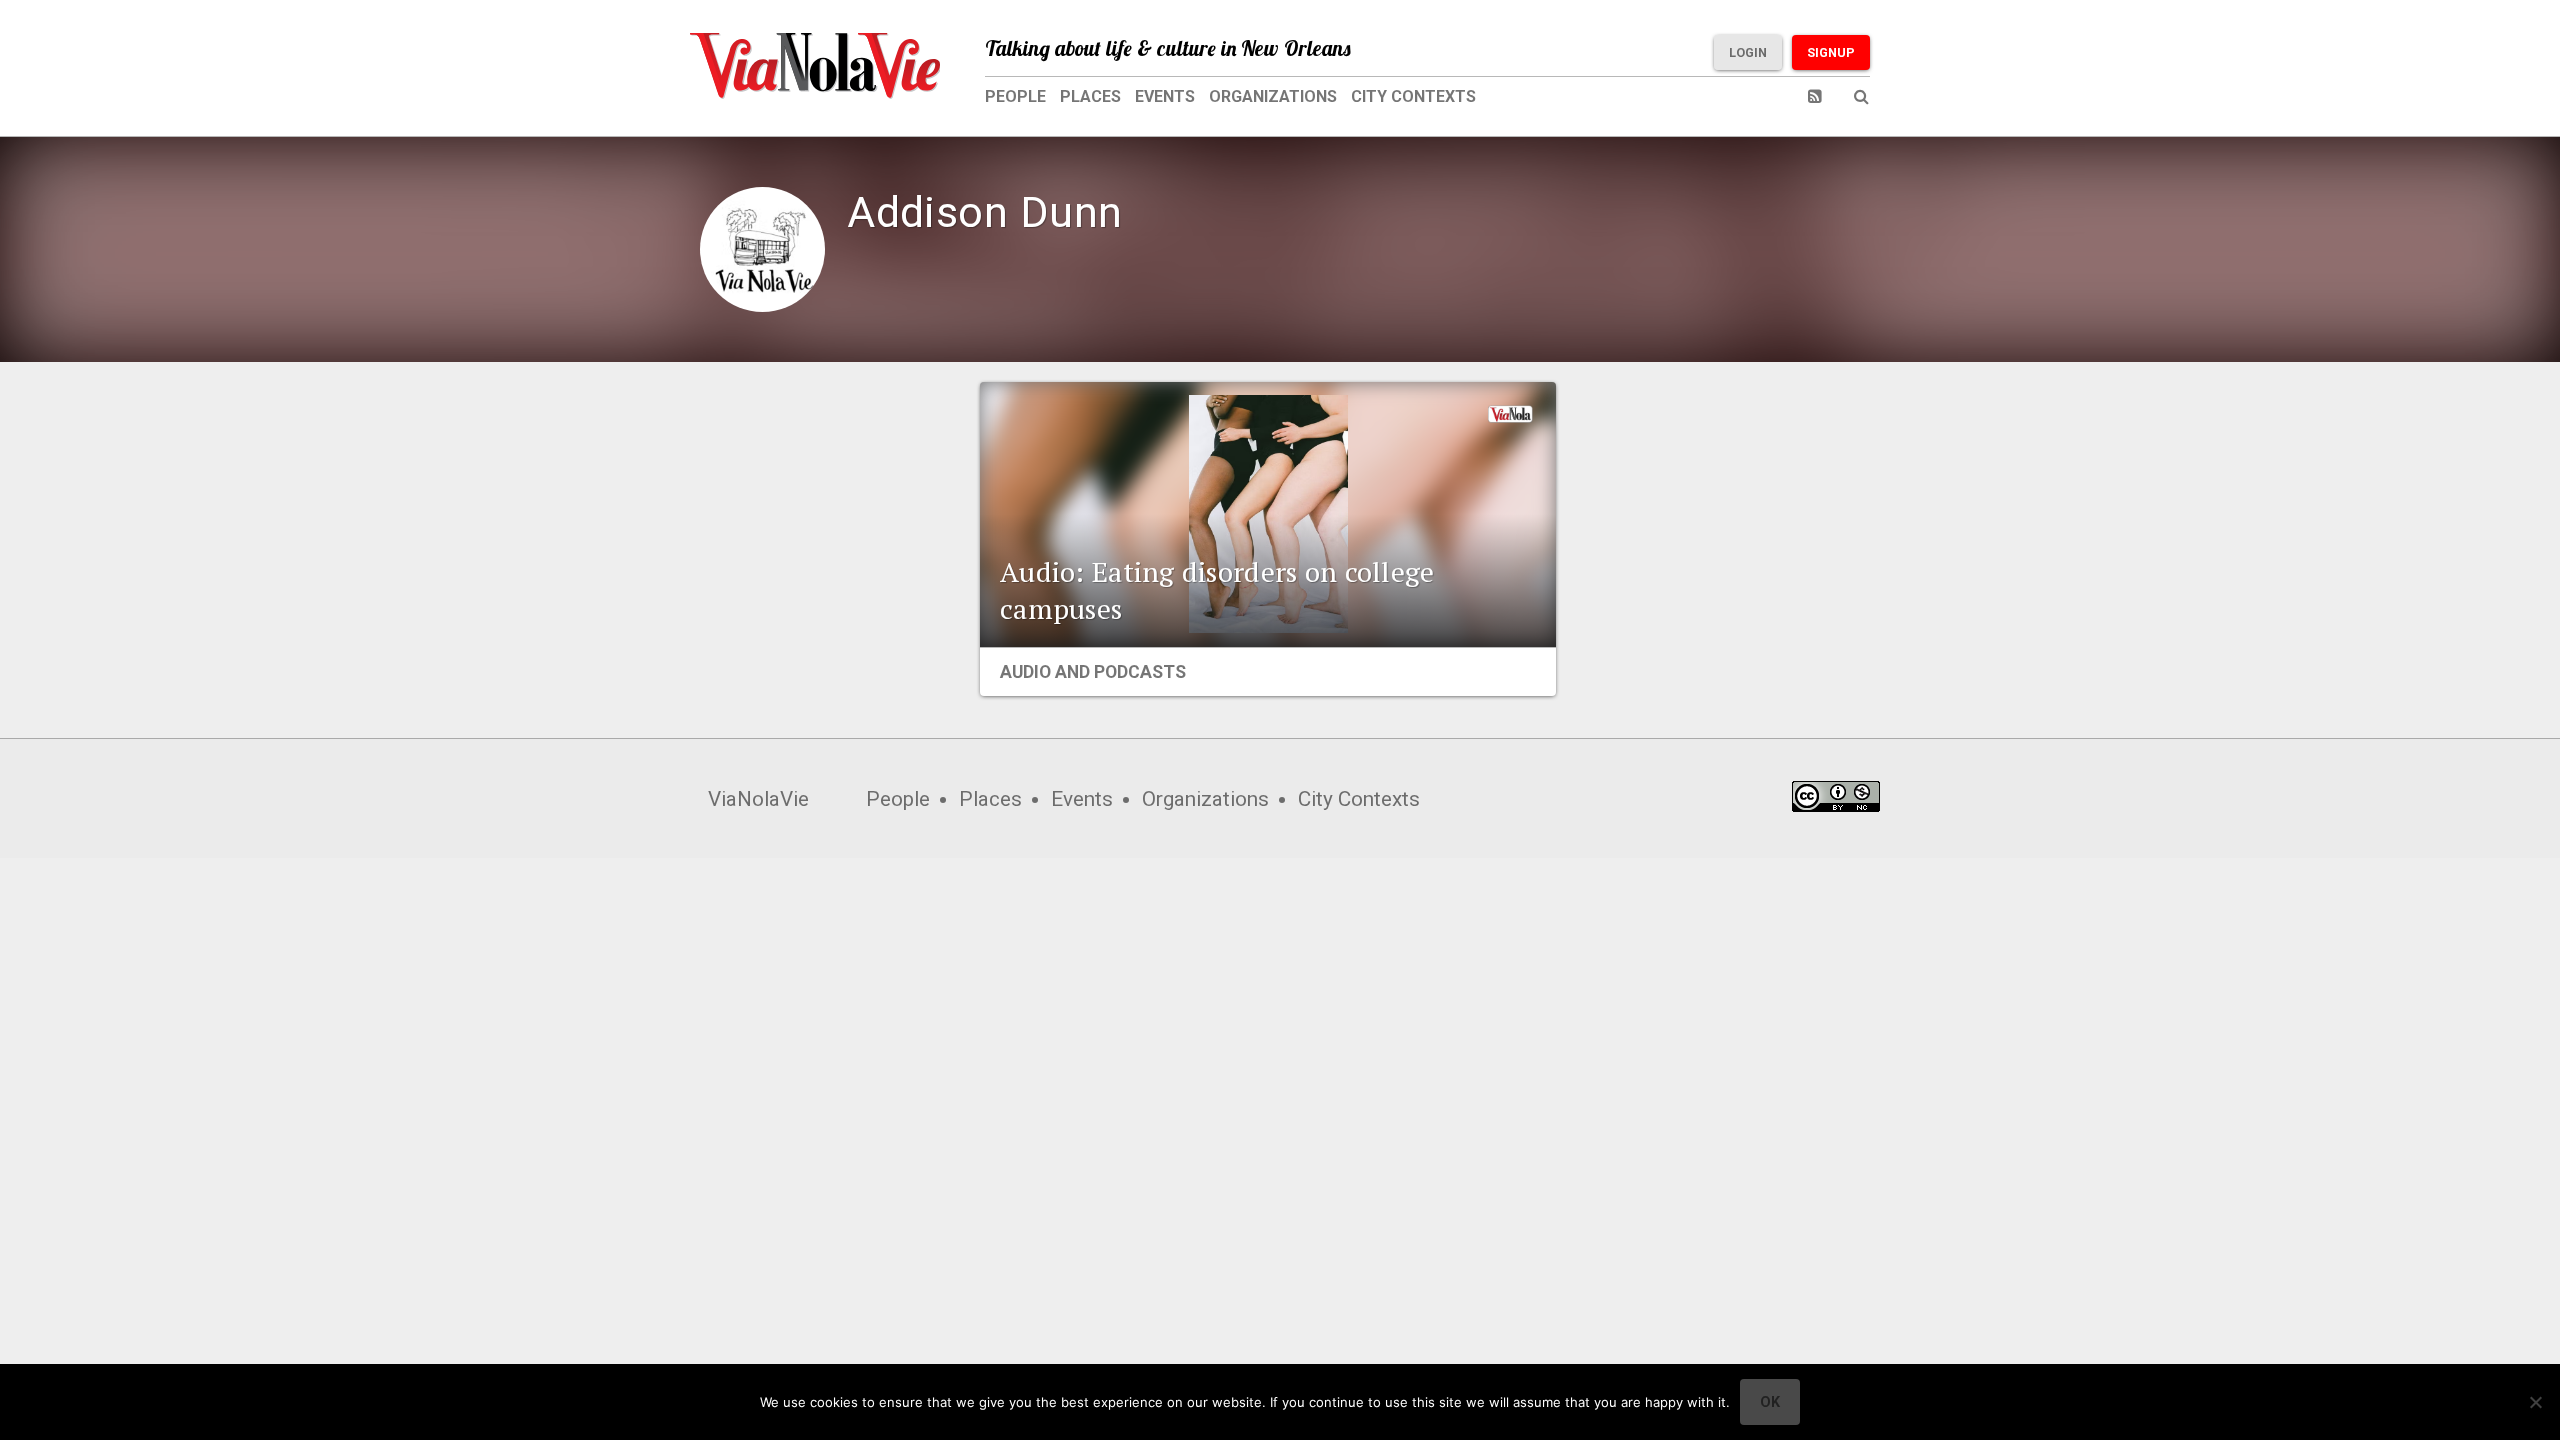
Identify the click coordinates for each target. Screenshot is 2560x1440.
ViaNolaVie (758, 799)
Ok (1770, 1402)
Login (1748, 52)
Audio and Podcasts (1093, 672)
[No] (2535, 1402)
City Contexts (1413, 96)
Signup (1831, 52)
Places (1090, 96)
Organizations (1273, 96)
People (1015, 96)
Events (1165, 96)
